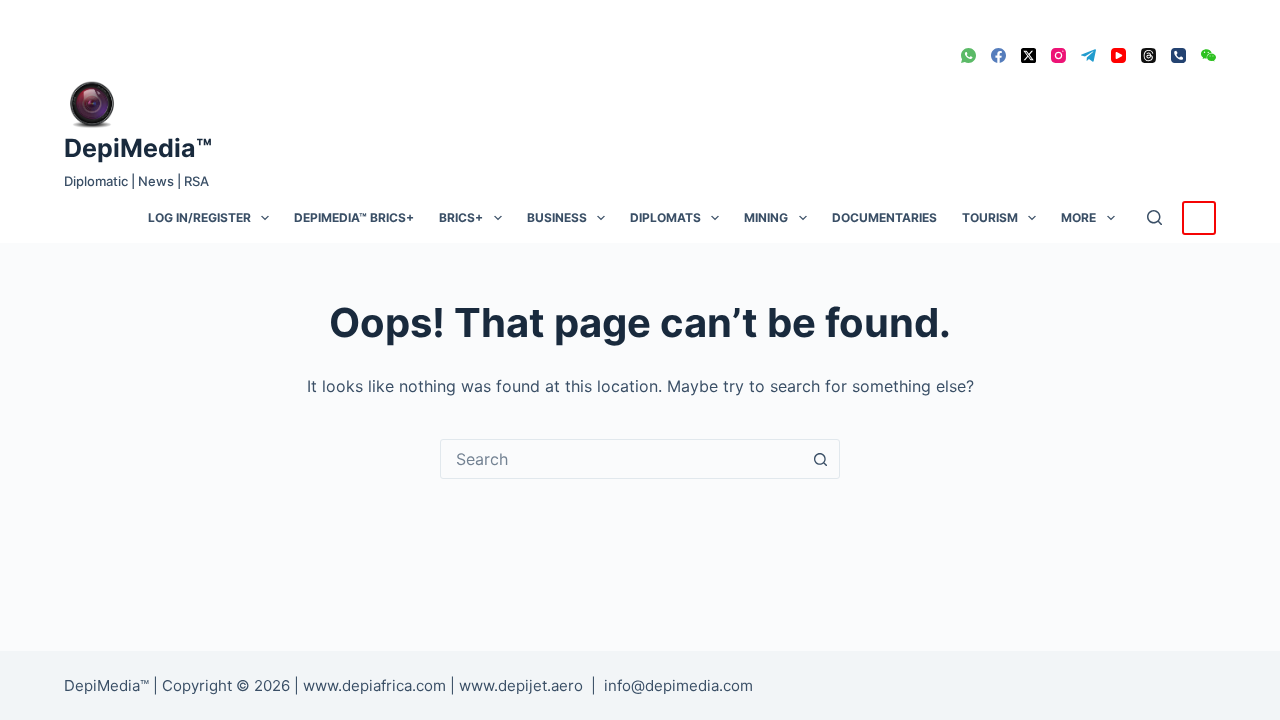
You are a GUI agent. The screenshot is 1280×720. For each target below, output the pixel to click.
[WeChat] (1208, 55)
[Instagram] (1058, 55)
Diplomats (665, 217)
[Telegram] (1088, 55)
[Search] (1154, 217)
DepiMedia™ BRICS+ (354, 217)
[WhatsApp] (968, 55)
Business (557, 217)
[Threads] (1148, 55)
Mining (766, 217)
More (1078, 217)
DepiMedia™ (138, 148)
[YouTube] (1118, 55)
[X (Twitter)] (1028, 55)
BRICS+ (461, 217)
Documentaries (884, 217)
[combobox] (621, 459)
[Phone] (1178, 55)
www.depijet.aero (521, 685)
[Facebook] (998, 55)
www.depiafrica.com (374, 685)
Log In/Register (199, 217)
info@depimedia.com (678, 685)
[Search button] (820, 459)
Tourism (990, 217)
